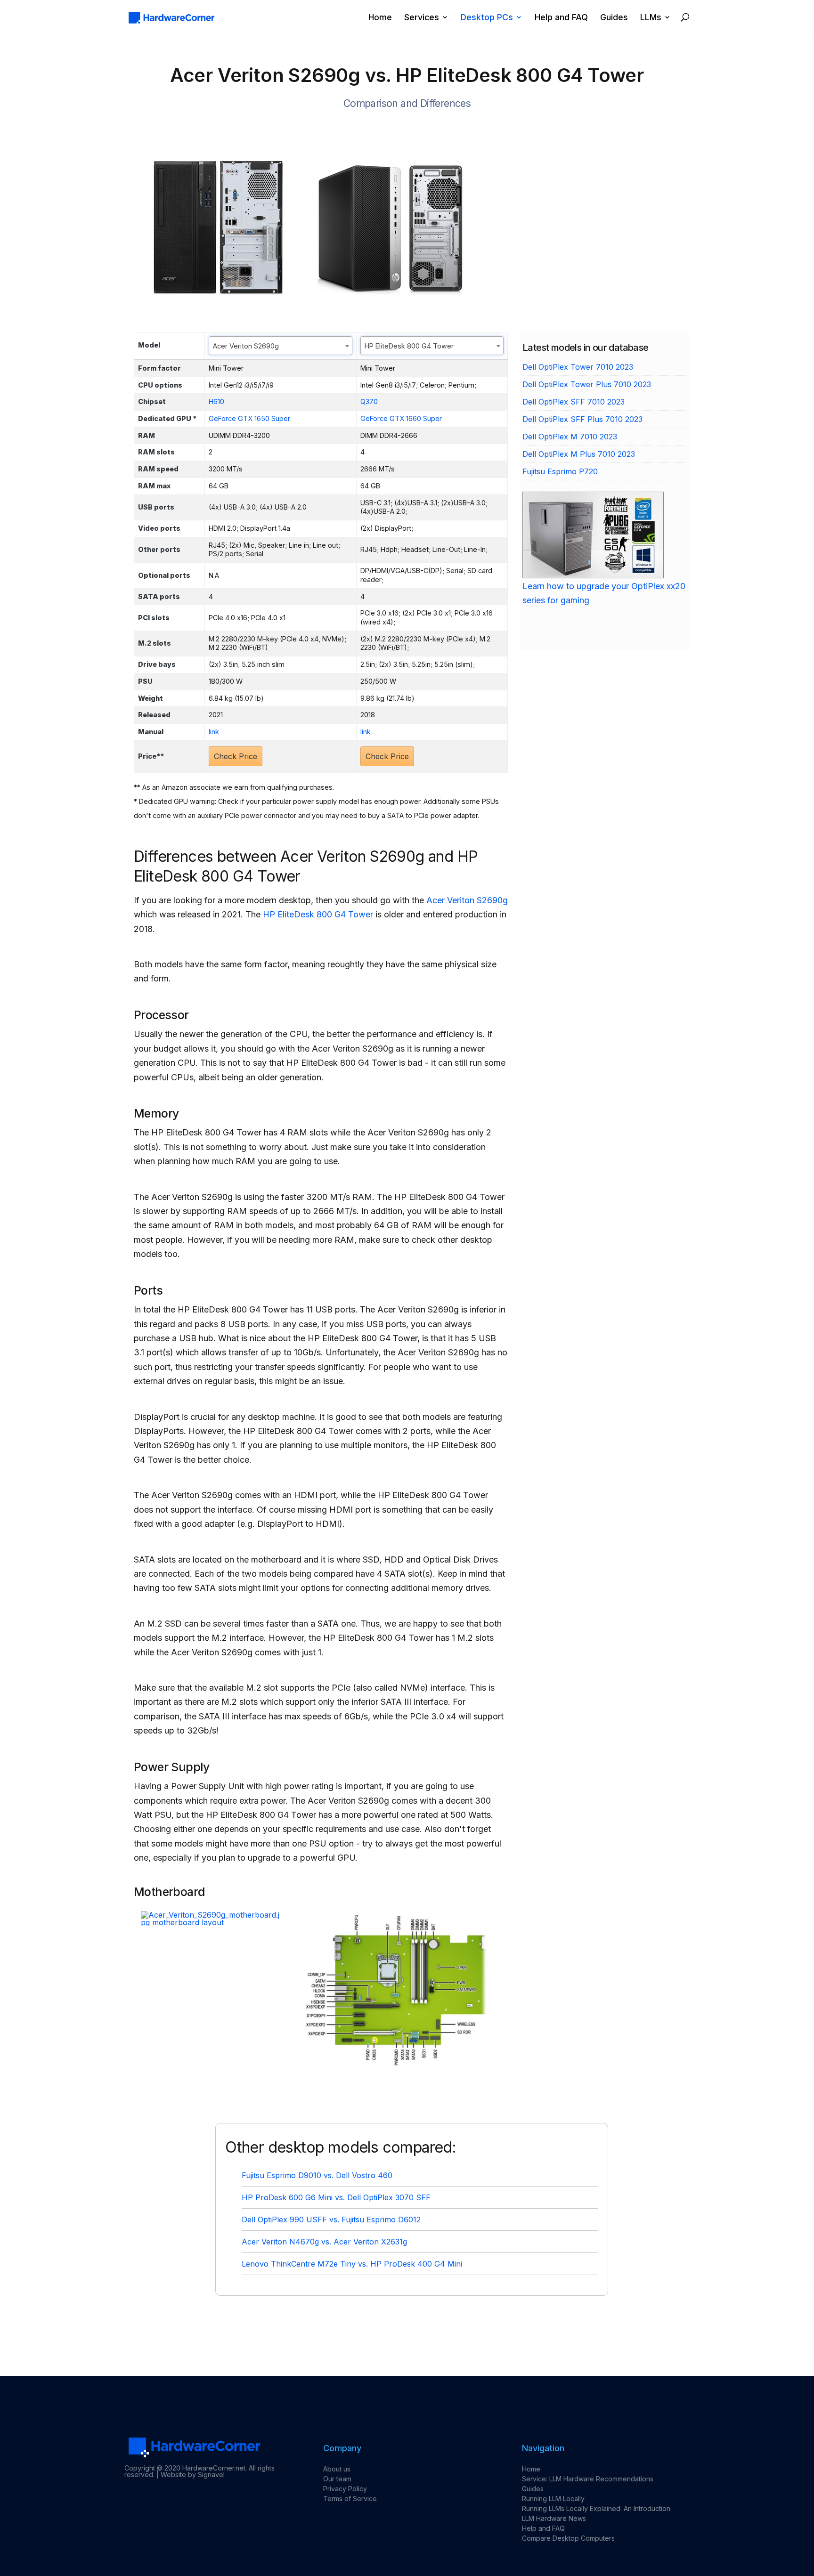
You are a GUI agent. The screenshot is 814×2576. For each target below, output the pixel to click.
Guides (614, 18)
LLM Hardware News (554, 2518)
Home (380, 18)
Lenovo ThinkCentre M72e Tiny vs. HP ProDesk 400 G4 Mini (352, 2264)
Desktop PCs (487, 18)
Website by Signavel (193, 2475)
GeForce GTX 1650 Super (249, 418)
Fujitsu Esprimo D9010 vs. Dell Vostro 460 (317, 2175)
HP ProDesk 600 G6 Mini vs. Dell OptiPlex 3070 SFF (336, 2197)
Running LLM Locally (553, 2499)
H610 (216, 401)
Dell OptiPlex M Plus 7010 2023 (579, 454)
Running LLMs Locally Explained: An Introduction (596, 2508)
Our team (337, 2479)
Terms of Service (350, 2499)
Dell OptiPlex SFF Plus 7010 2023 (582, 419)
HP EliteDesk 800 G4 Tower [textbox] (409, 346)
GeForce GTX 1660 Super (401, 418)
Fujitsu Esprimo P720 (560, 471)
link (214, 732)
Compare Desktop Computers (568, 2538)
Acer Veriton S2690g (467, 900)
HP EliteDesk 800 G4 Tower (318, 914)
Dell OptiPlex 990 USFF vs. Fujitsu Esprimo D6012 (331, 2220)
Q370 (369, 401)
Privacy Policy (345, 2489)
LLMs (651, 18)
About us (337, 2469)
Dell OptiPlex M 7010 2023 (570, 437)
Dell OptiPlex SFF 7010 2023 (574, 402)
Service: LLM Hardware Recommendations (588, 2479)
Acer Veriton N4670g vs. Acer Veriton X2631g (324, 2242)
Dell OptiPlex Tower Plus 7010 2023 (587, 384)
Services (422, 18)
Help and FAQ (561, 18)
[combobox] (281, 346)
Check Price (236, 756)
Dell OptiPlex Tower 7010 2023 (578, 367)
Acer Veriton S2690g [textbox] (246, 346)
